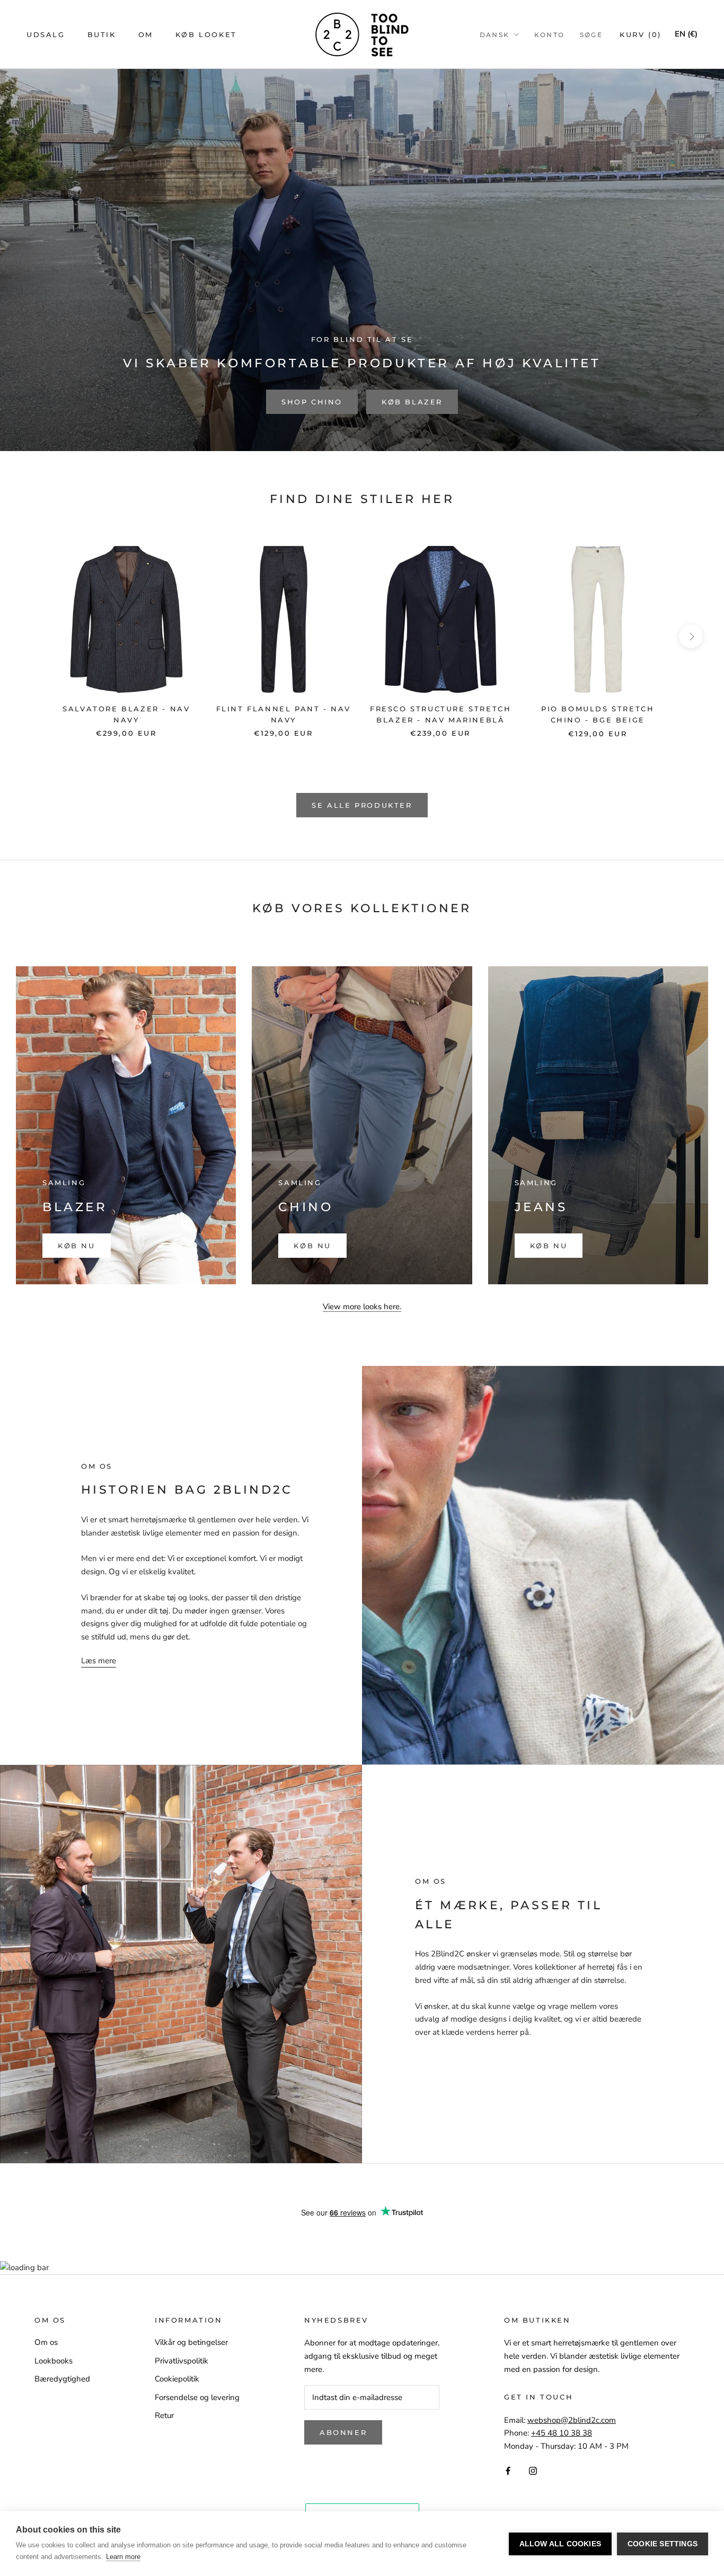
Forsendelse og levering (197, 2397)
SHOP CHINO (312, 402)
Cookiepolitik (177, 2379)
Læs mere (99, 1661)
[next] (691, 636)
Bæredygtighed (62, 2379)
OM (146, 34)
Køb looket (206, 34)
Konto (550, 35)
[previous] (33, 636)
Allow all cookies (560, 2544)
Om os (46, 2342)
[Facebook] (508, 2470)
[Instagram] (533, 2470)
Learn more (123, 2557)
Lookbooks (54, 2361)
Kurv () (641, 34)
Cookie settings (663, 2544)
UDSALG (46, 34)
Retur (164, 2415)
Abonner (343, 2432)
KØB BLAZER (412, 402)
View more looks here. (362, 1307)
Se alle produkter (362, 805)
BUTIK (102, 34)
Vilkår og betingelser (191, 2342)
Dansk (495, 35)
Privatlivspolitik (182, 2361)
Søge (591, 35)
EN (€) (686, 34)
